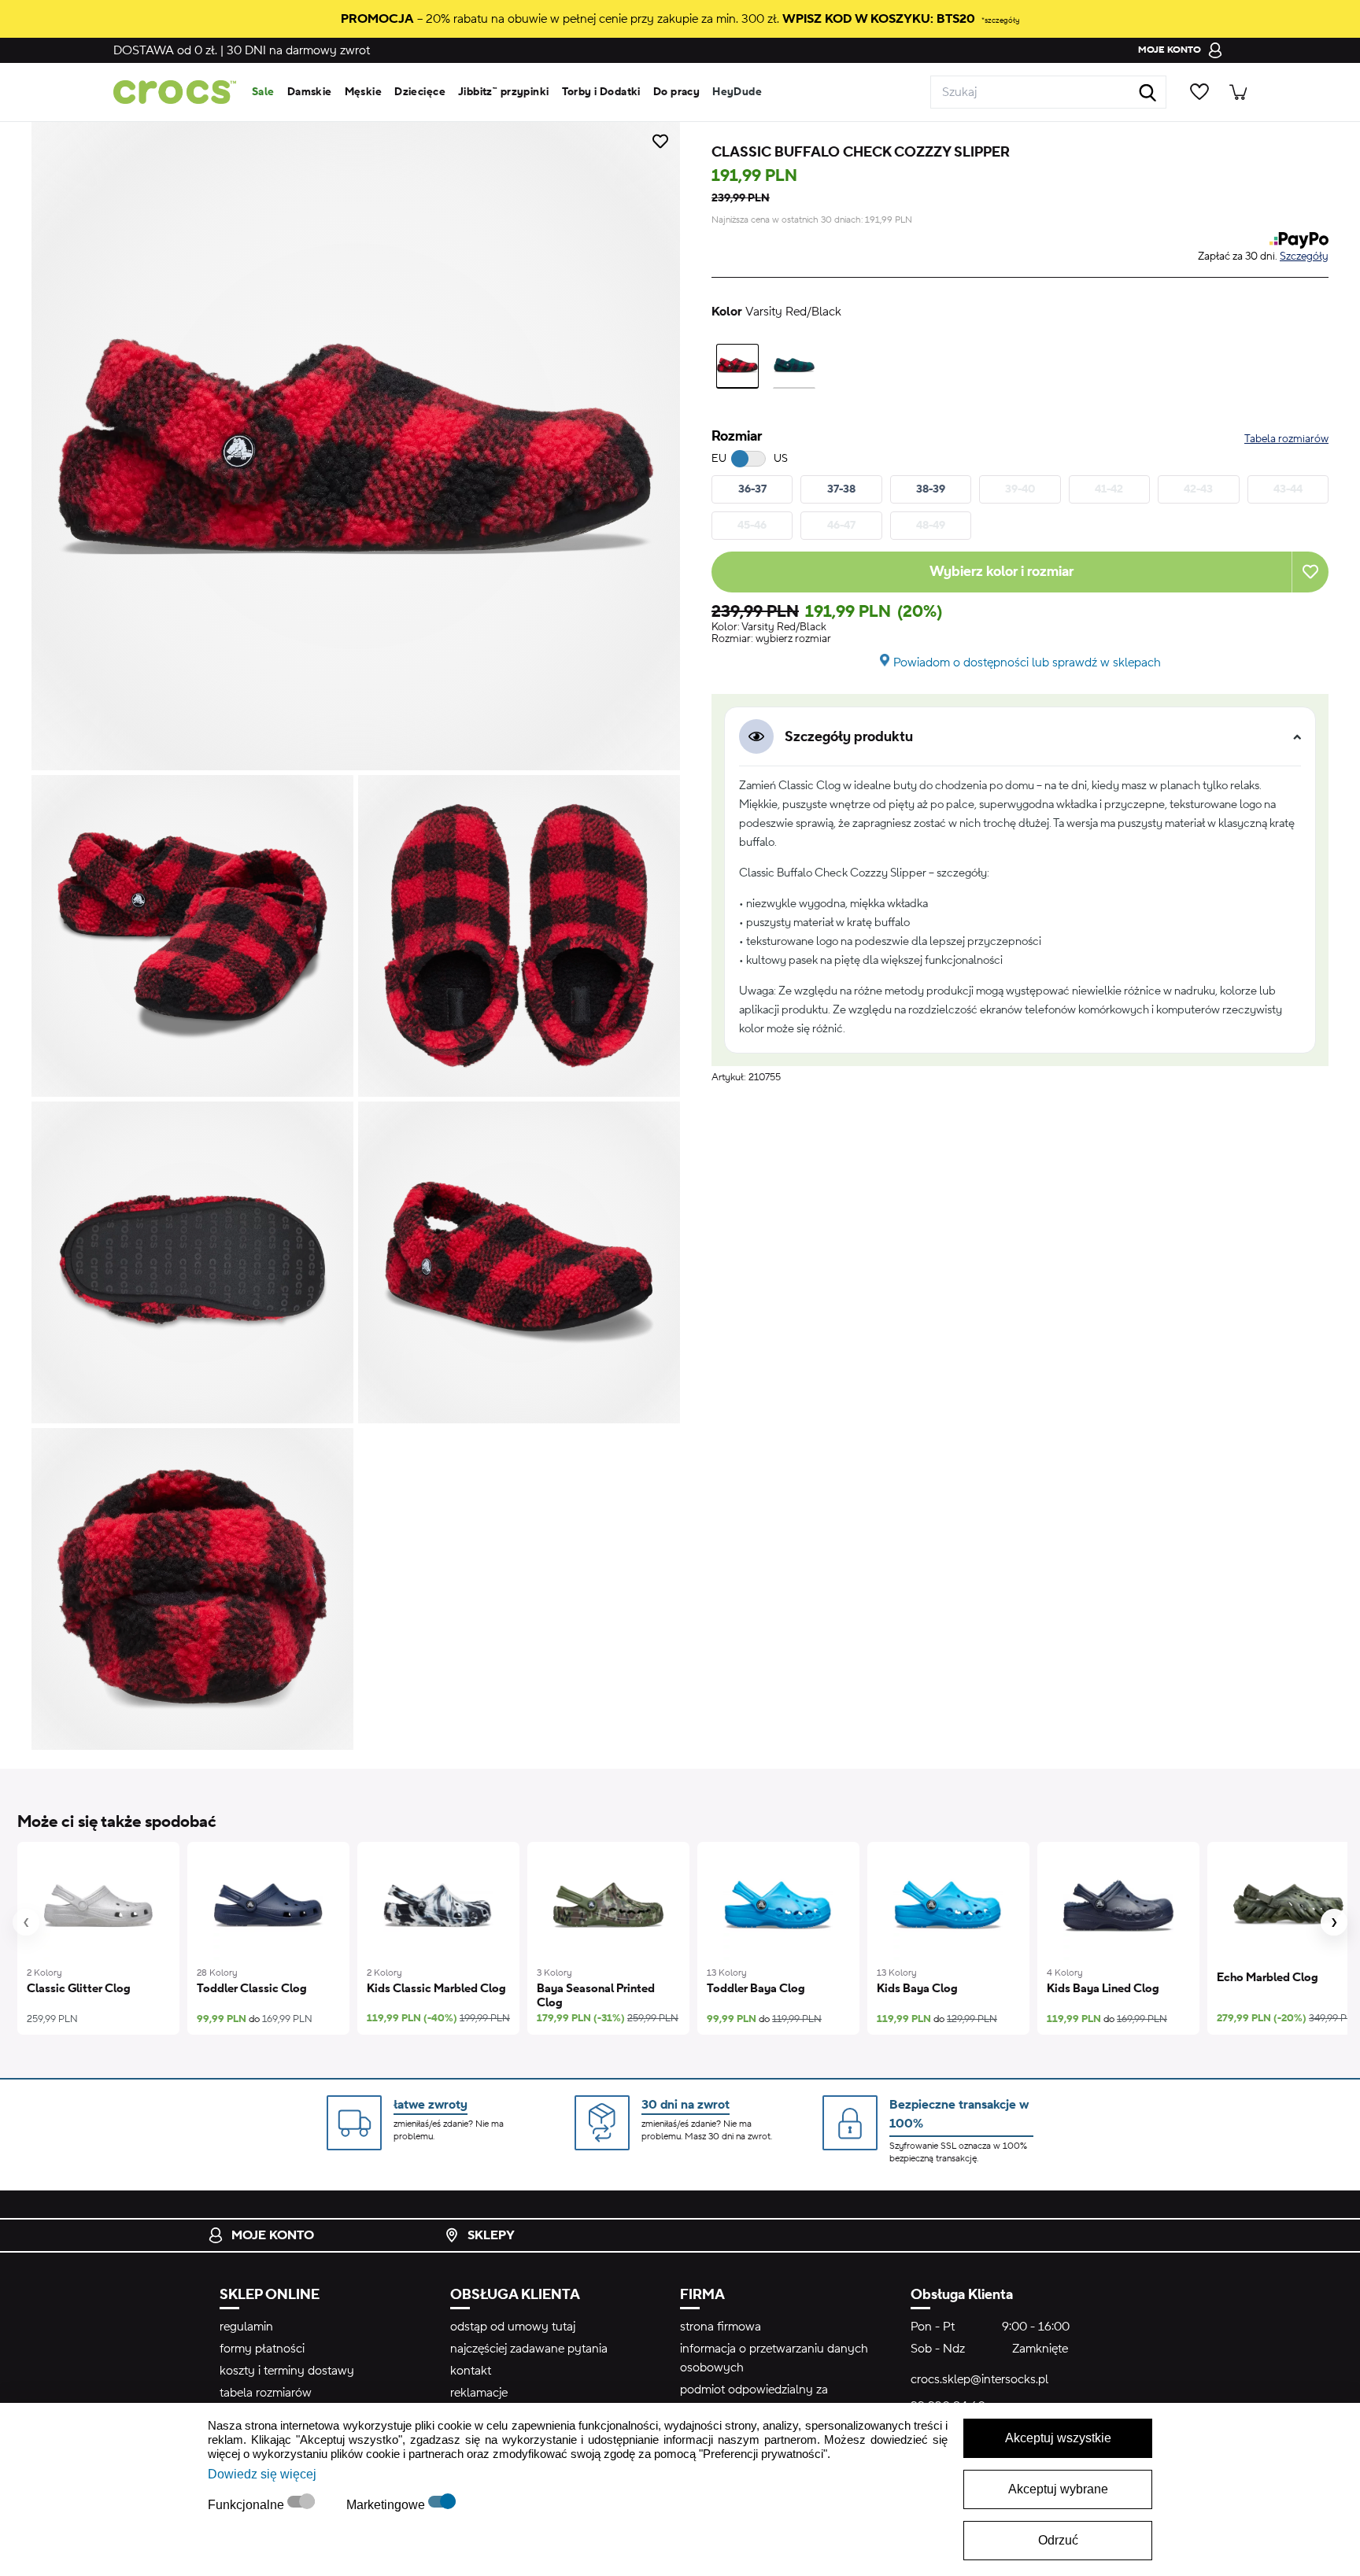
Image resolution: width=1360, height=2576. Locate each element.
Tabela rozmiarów (1286, 439)
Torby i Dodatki (601, 92)
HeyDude (737, 92)
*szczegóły (1000, 20)
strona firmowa (721, 2327)
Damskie (310, 92)
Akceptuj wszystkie (1058, 2438)
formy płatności (262, 2349)
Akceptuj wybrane (1058, 2489)
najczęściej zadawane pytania (529, 2349)
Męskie (364, 92)
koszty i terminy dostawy (287, 2371)
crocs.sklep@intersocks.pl (979, 2379)
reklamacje (479, 2393)
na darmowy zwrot (298, 50)
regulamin (246, 2327)
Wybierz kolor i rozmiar (1002, 572)
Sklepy (491, 2235)
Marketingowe (387, 2505)
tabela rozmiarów (266, 2393)
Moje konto (273, 2235)
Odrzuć (1058, 2540)
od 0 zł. (165, 50)
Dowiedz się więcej (262, 2474)
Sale (263, 92)
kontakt (471, 2371)
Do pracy (676, 92)
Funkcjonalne (248, 2505)
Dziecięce (420, 92)
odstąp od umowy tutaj (513, 2327)
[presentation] (26, 1922)
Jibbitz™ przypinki (504, 92)
